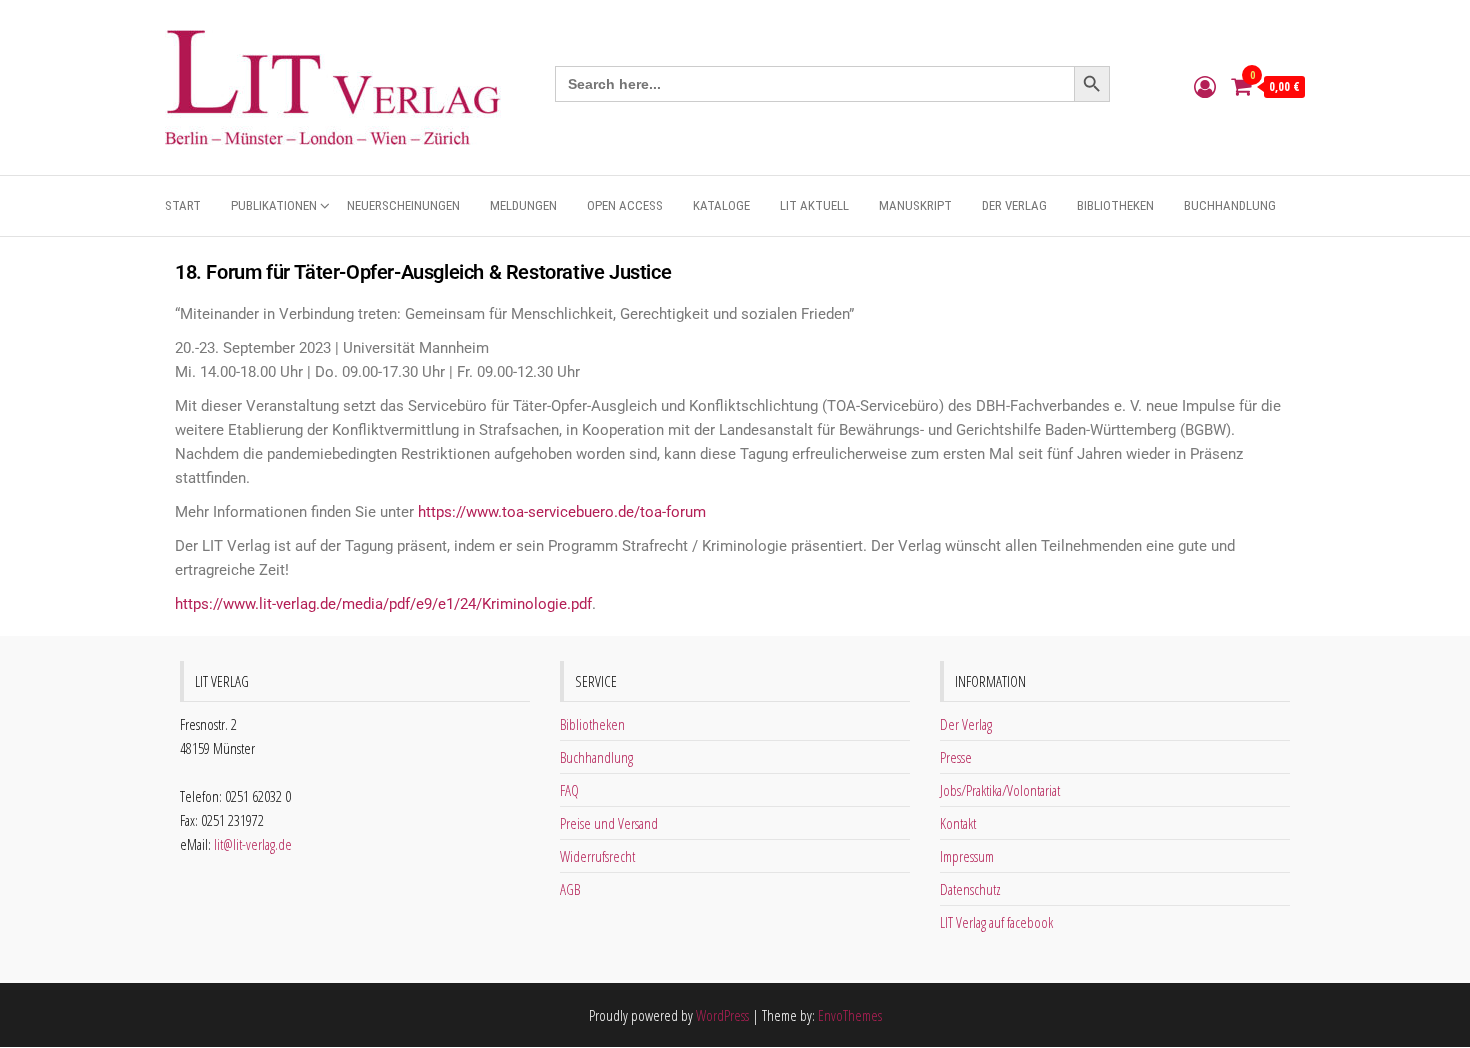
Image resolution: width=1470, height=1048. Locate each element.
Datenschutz (970, 889)
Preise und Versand (609, 823)
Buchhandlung (1230, 205)
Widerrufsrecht (597, 856)
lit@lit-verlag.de (253, 844)
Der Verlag (1014, 205)
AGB (570, 889)
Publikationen (274, 205)
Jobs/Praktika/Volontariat (1000, 790)
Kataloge (721, 205)
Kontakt (958, 823)
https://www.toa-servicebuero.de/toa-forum (562, 512)
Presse (956, 757)
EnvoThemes (850, 1015)
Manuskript (915, 205)
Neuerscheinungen (403, 205)
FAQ (569, 790)
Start (183, 205)
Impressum (967, 856)
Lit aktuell (814, 205)
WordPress (722, 1015)
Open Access (625, 205)
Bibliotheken (1115, 205)
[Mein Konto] (1205, 86)
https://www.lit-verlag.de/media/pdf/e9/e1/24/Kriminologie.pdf (383, 604)
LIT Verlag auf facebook (996, 922)
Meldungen (523, 205)
